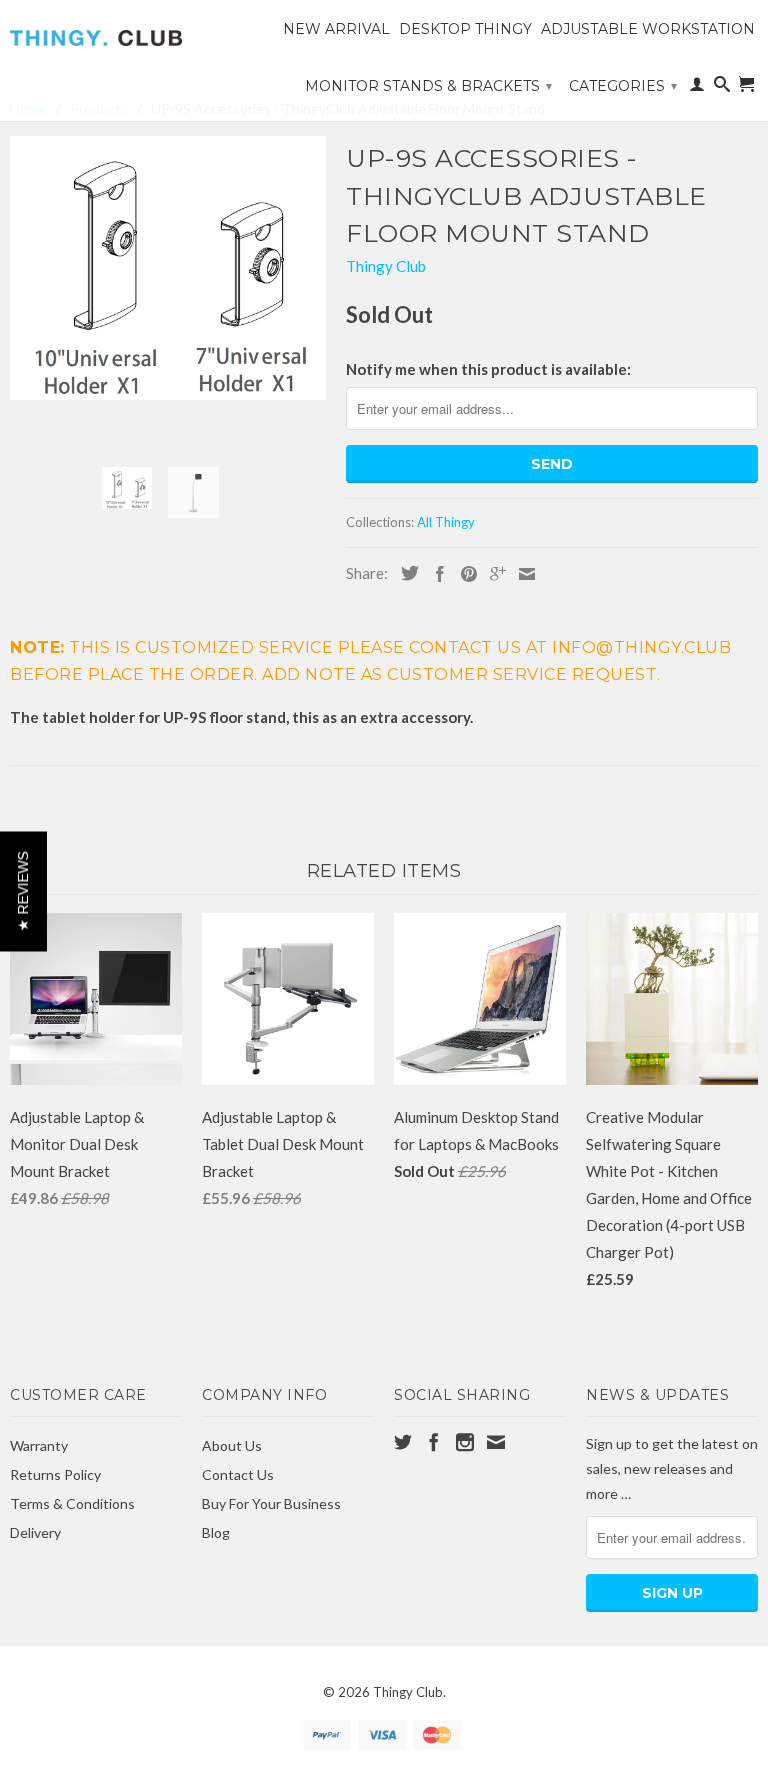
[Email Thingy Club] (496, 1442)
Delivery (35, 1532)
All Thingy (446, 522)
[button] (23, 891)
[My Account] (697, 88)
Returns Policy (55, 1474)
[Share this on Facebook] (435, 574)
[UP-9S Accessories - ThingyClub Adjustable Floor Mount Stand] (168, 268)
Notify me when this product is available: (488, 369)
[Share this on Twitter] (405, 573)
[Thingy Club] (96, 30)
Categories (623, 86)
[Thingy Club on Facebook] (434, 1442)
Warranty (39, 1445)
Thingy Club (386, 266)
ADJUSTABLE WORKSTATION (648, 29)
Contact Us (238, 1474)
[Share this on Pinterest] (464, 574)
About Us (232, 1445)
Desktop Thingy (465, 29)
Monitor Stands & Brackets (428, 86)
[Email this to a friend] (522, 574)
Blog (216, 1532)
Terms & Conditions (72, 1503)
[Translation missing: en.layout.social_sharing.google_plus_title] (493, 574)
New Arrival (336, 29)
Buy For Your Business (271, 1503)
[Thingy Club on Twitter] (403, 1442)
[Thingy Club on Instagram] (465, 1442)
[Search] (722, 88)
